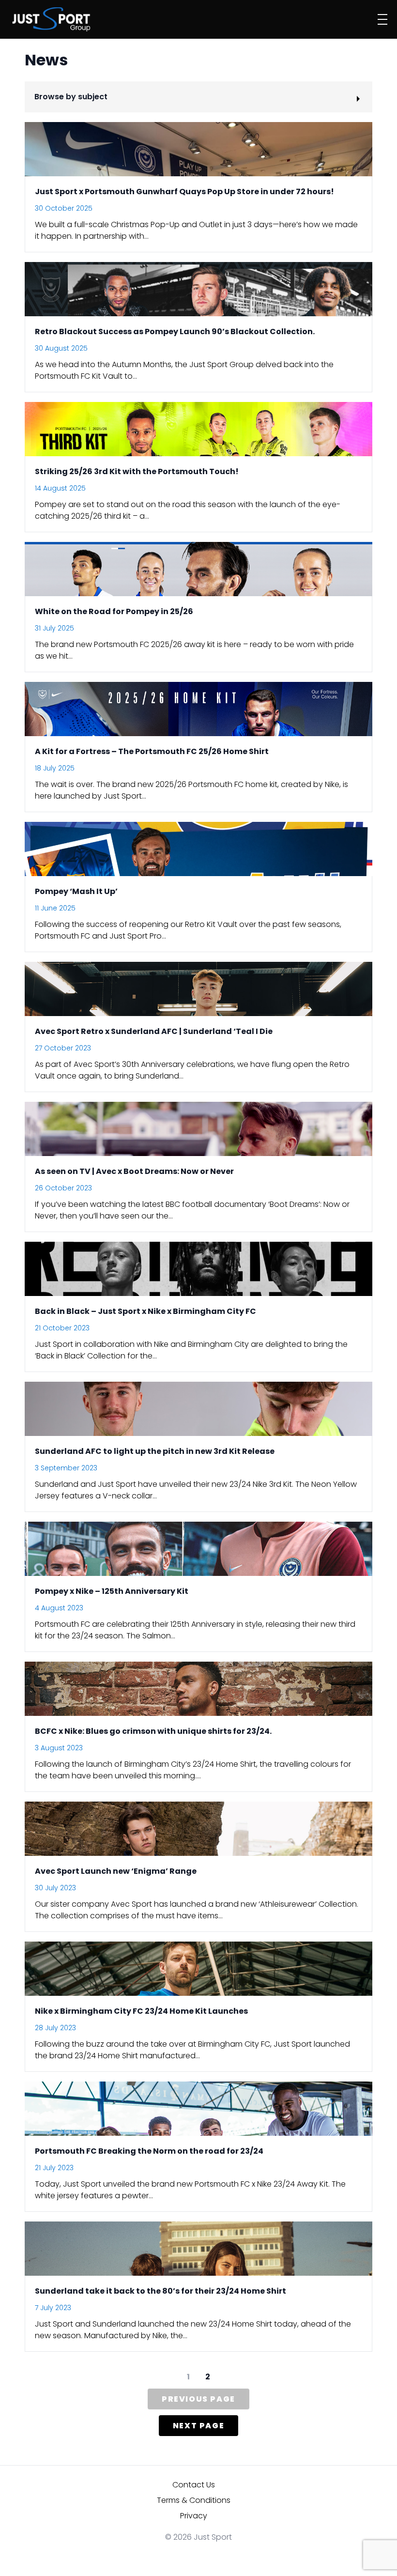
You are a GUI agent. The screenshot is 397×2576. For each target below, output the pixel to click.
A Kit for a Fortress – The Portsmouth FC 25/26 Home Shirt (152, 751)
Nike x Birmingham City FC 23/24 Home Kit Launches (141, 2011)
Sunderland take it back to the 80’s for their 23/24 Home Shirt (160, 2291)
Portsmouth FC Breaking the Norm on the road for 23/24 (149, 2151)
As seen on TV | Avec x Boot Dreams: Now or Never (134, 1171)
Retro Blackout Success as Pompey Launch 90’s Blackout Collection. (175, 332)
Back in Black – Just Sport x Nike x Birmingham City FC (145, 1311)
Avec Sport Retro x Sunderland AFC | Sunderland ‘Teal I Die (154, 1031)
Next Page (198, 2426)
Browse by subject (71, 97)
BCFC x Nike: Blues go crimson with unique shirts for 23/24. (153, 1731)
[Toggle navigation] (382, 19)
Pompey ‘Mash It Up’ (76, 891)
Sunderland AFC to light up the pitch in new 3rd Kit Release (155, 1451)
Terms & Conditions (194, 2500)
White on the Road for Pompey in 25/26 (114, 611)
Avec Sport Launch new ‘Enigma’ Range (116, 1871)
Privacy (194, 2516)
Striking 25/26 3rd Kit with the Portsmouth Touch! (137, 471)
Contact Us (194, 2485)
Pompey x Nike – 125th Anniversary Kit (112, 1591)
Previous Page (198, 2399)
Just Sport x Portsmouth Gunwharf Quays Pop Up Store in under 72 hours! (184, 192)
